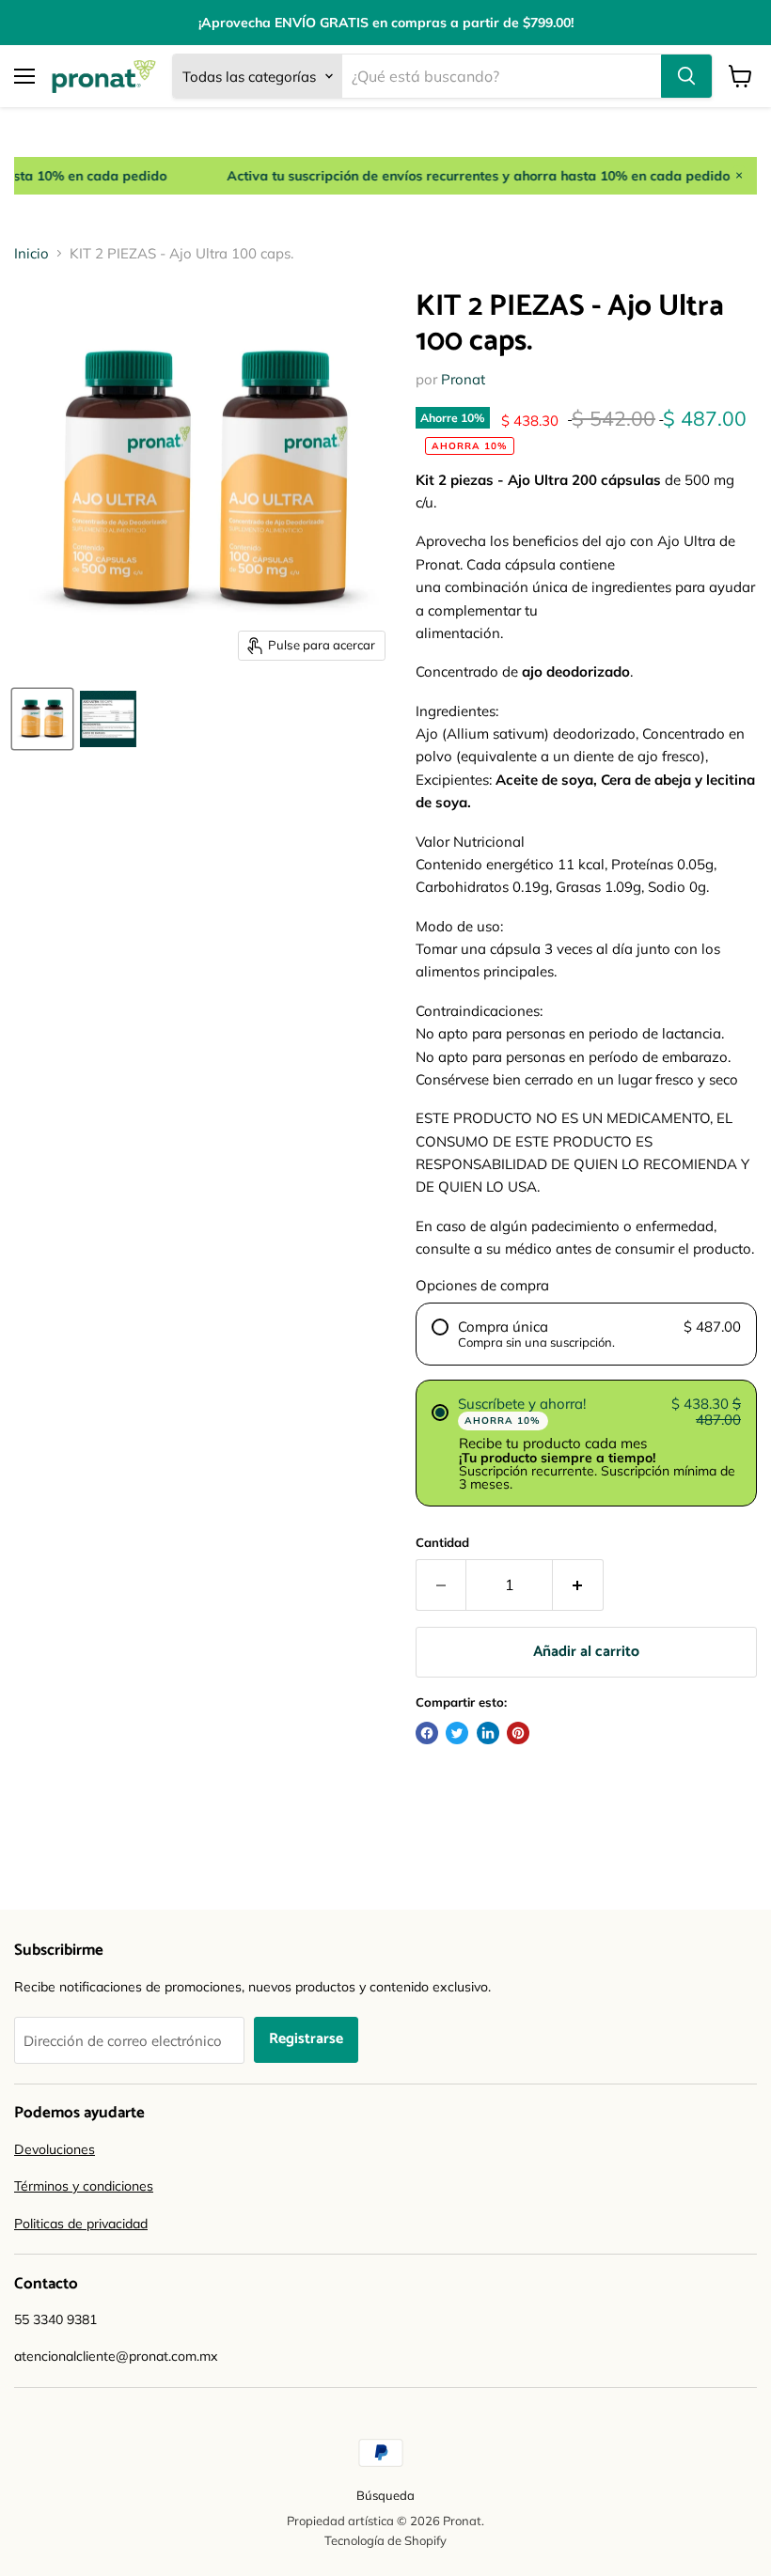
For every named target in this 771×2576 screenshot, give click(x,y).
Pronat (463, 379)
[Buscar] (686, 76)
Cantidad (442, 1543)
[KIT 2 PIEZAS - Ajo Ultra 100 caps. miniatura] (42, 719)
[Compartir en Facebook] (427, 1733)
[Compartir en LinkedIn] (488, 1733)
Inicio (31, 253)
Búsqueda (385, 2495)
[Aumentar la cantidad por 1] (578, 1585)
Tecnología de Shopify (385, 2540)
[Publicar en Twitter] (457, 1733)
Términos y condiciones (84, 2186)
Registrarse (306, 2039)
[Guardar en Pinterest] (518, 1733)
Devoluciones (55, 2149)
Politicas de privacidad (81, 2224)
